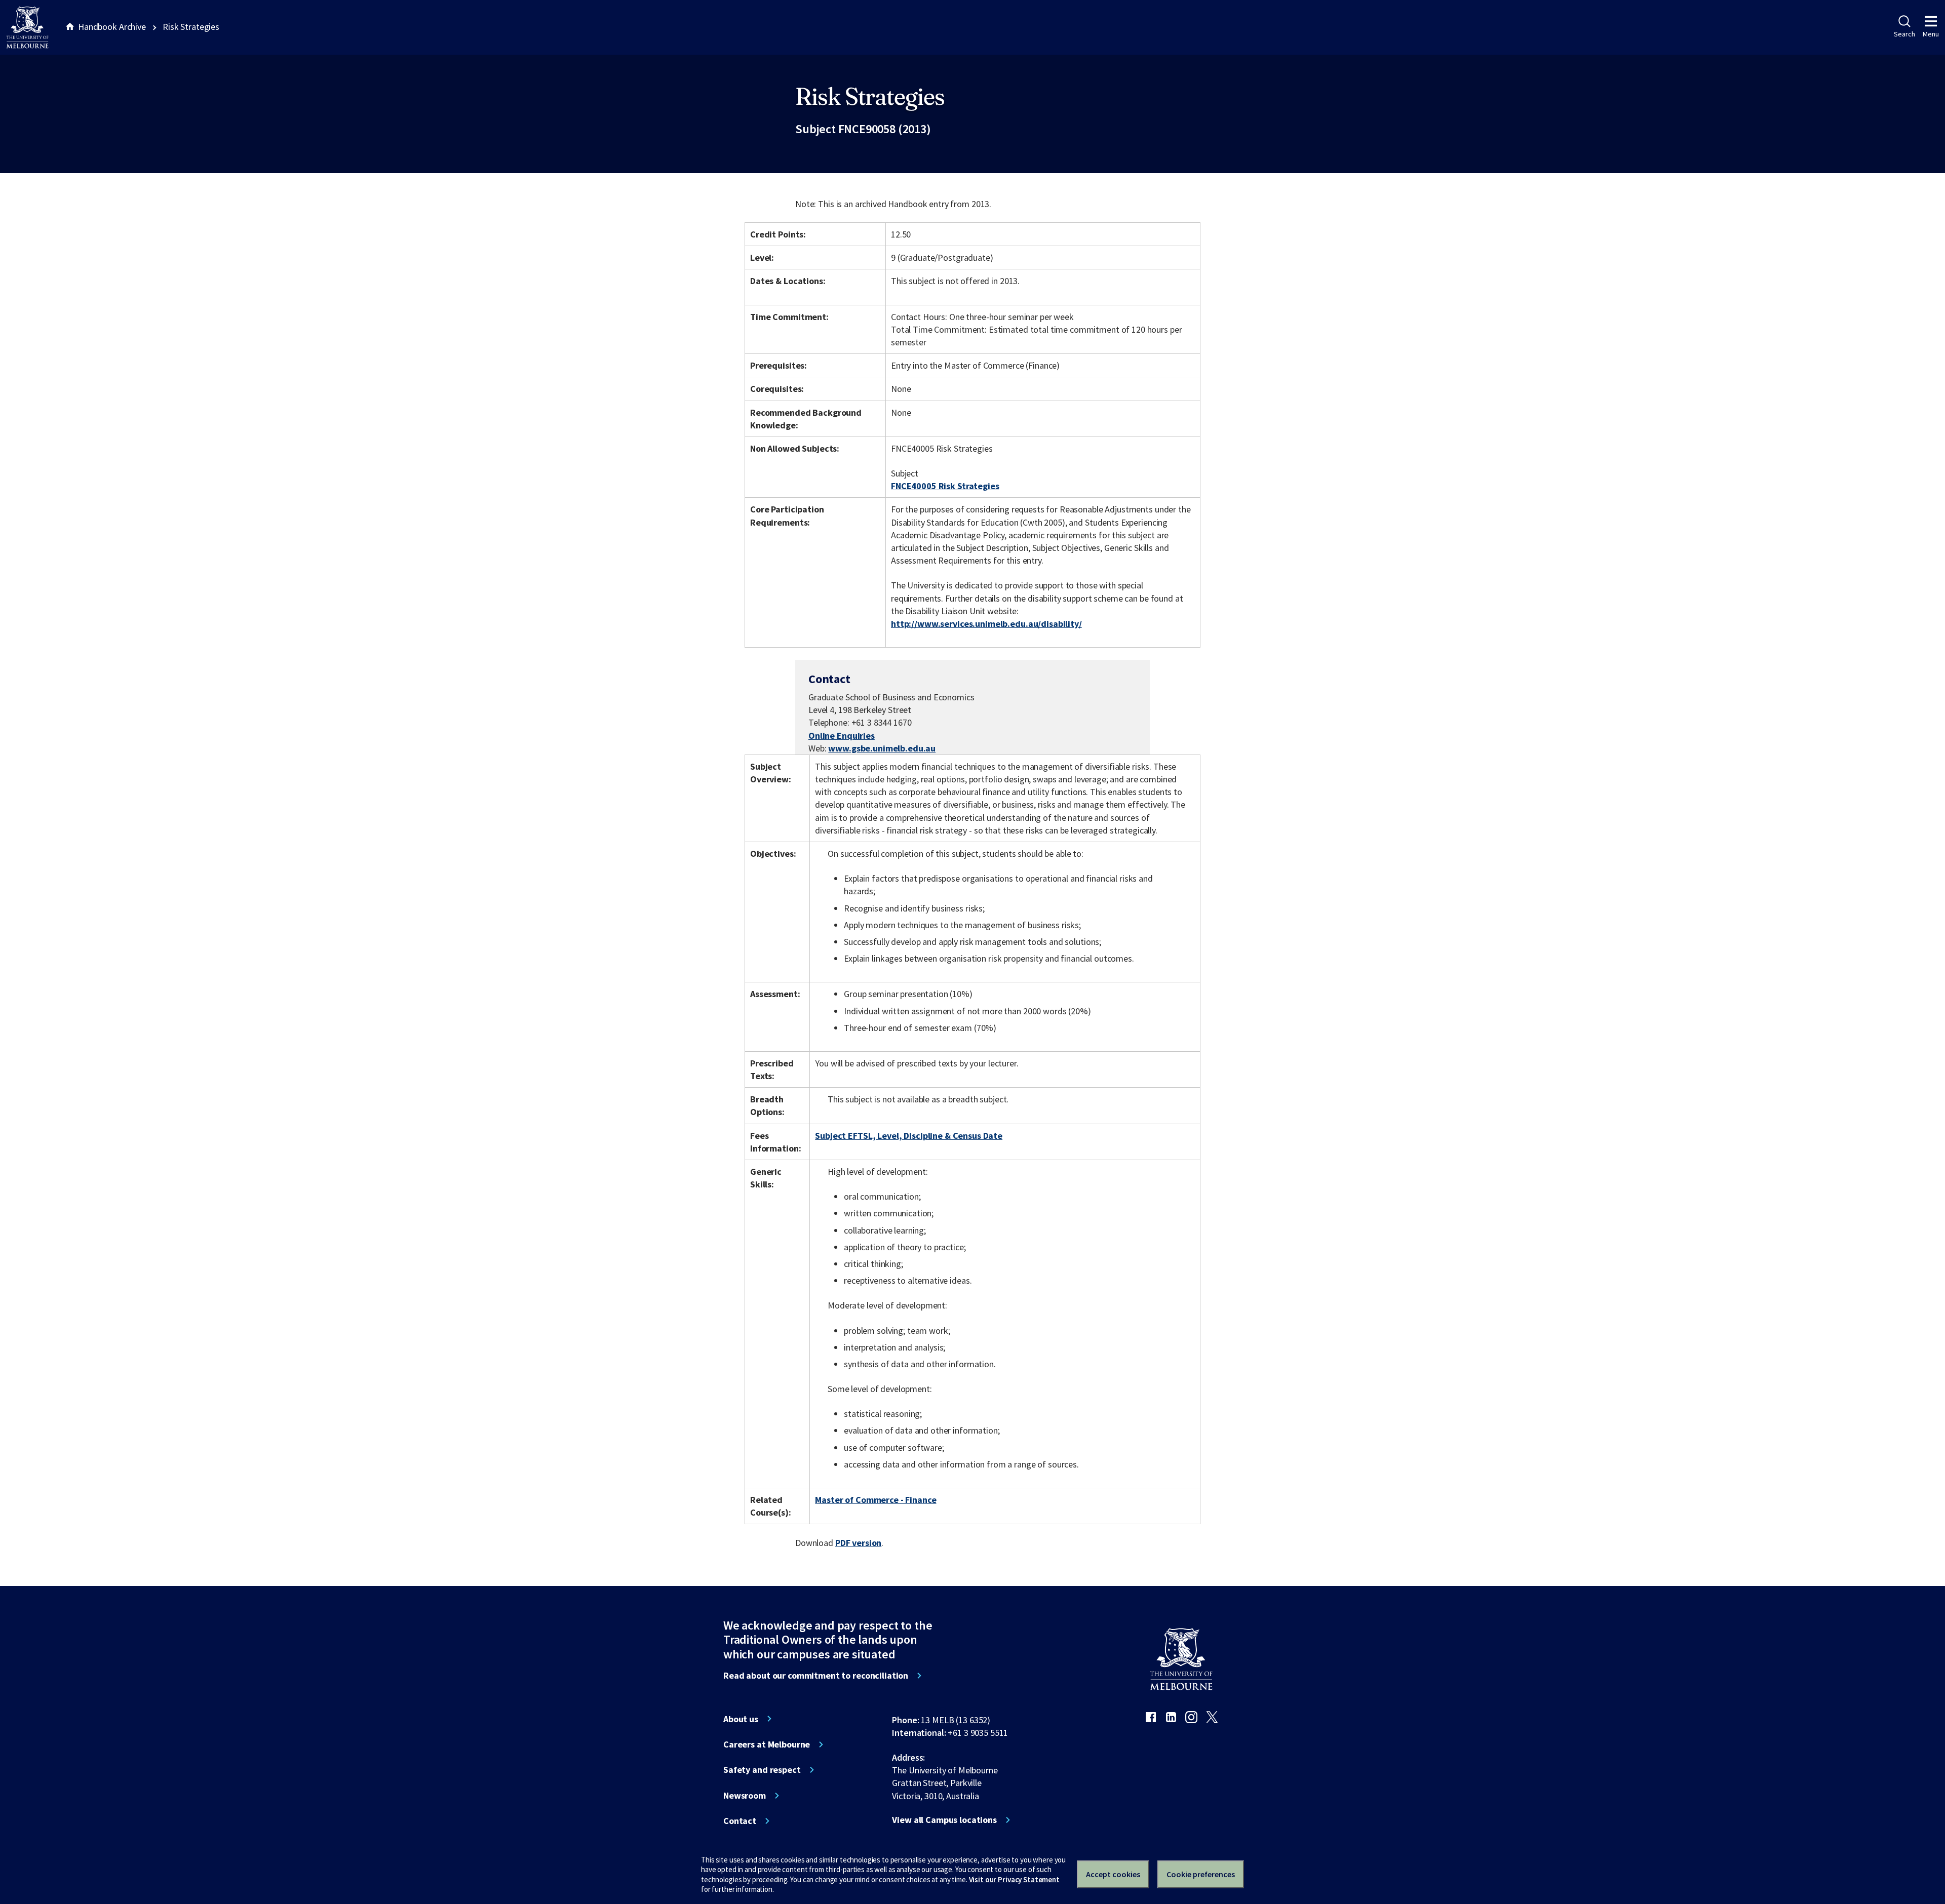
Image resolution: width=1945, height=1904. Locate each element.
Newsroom (745, 1796)
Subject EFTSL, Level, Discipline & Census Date (909, 1136)
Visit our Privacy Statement (1014, 1879)
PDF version (859, 1543)
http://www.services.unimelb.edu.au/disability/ (986, 624)
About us (741, 1719)
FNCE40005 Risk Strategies (945, 486)
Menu (1931, 34)
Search (1904, 34)
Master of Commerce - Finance (876, 1500)
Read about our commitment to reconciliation (816, 1676)
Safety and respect (762, 1770)
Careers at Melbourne (767, 1744)
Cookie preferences (1201, 1874)
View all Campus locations (944, 1820)
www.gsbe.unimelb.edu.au (882, 748)
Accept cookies (1113, 1874)
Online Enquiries (842, 736)
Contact (740, 1821)
